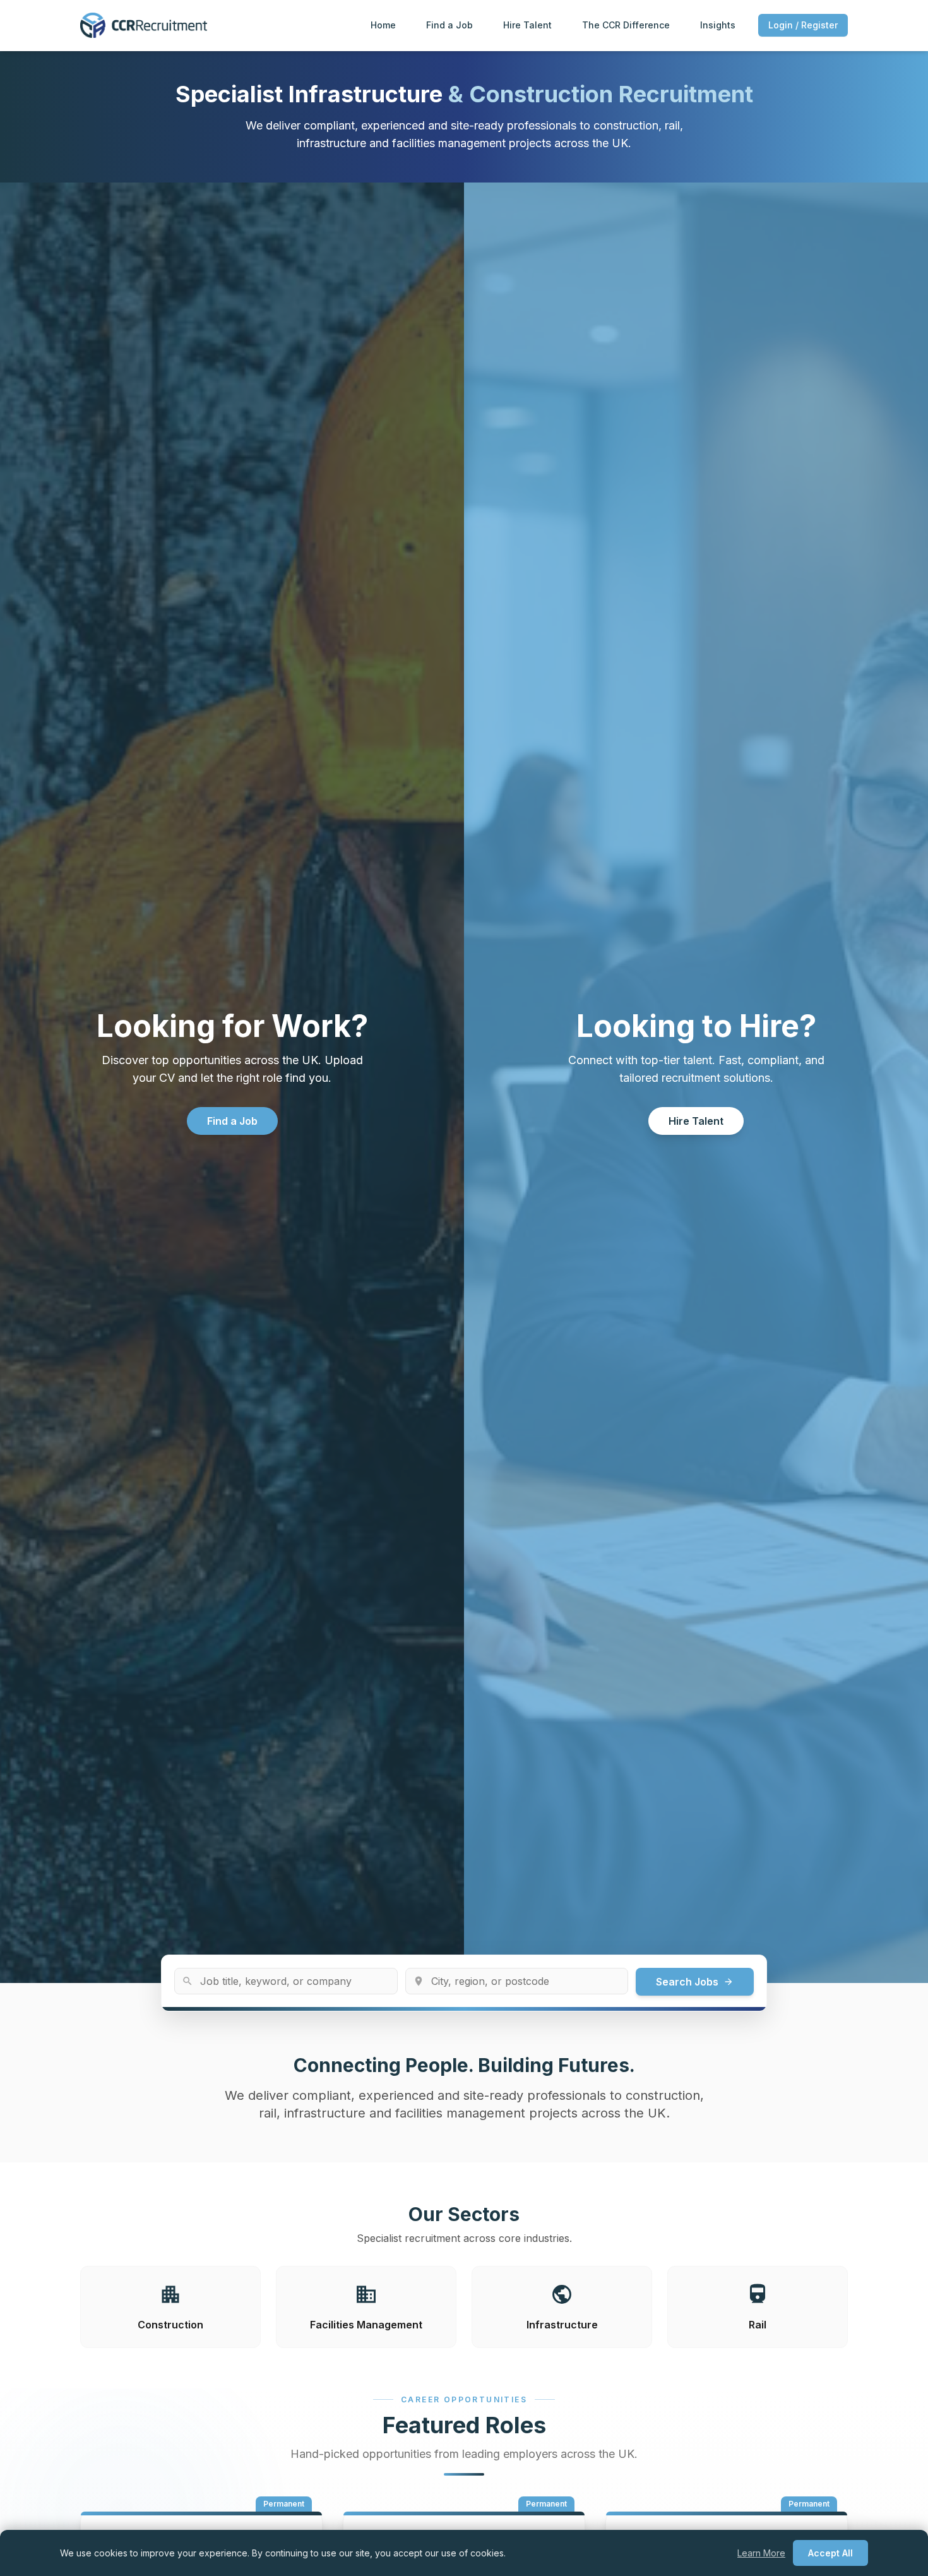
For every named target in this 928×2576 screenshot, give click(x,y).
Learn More (761, 2553)
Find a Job (449, 25)
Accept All (830, 2553)
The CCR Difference (626, 25)
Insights (718, 25)
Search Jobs (695, 1982)
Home (383, 25)
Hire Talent (527, 25)
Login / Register (803, 25)
